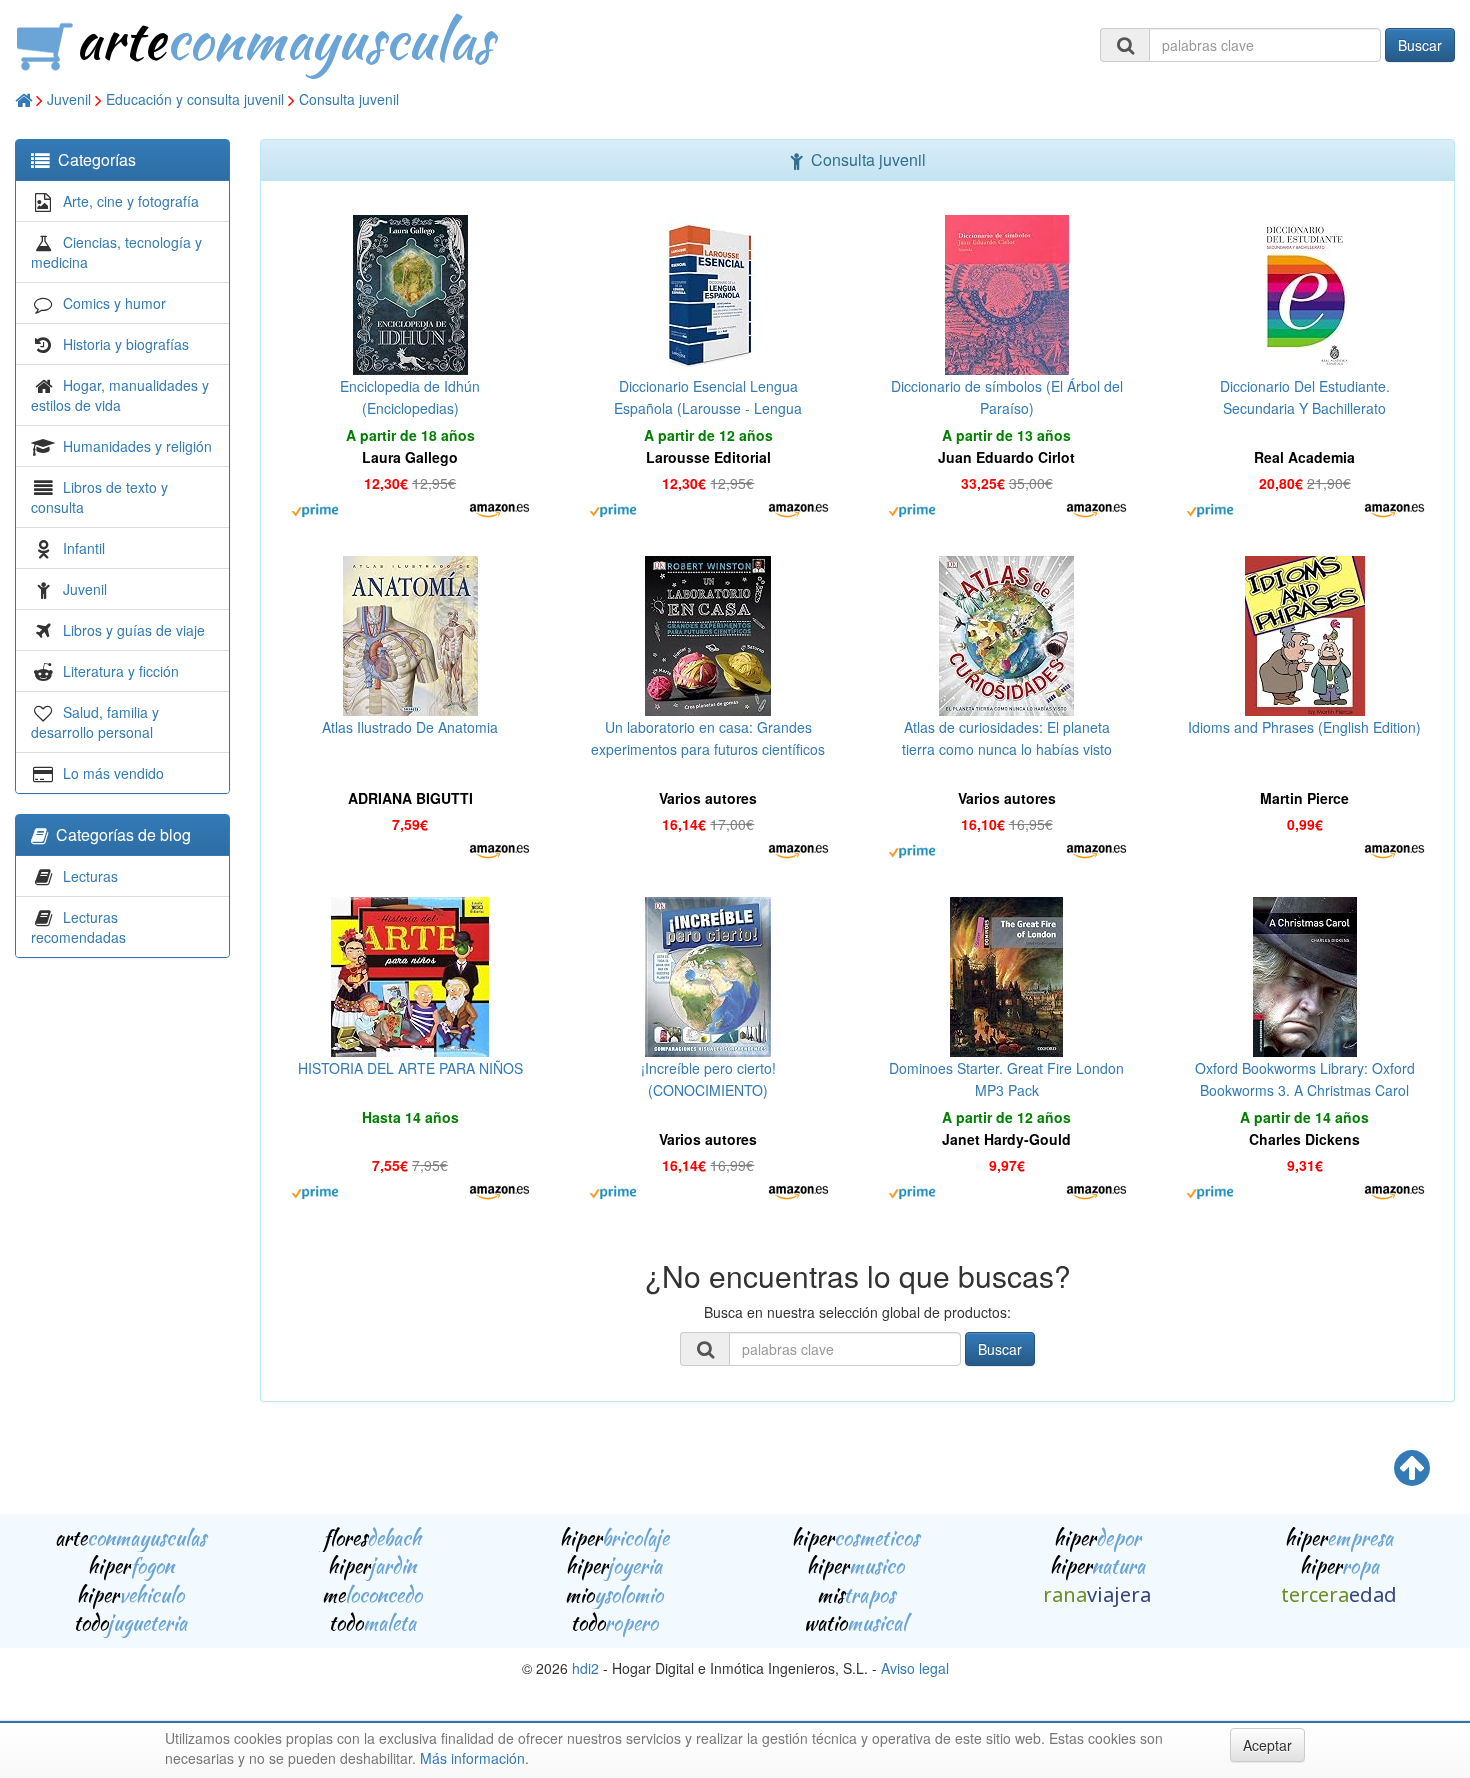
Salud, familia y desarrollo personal (95, 722)
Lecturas (90, 876)
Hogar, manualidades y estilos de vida (120, 395)
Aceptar (1267, 1745)
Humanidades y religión (137, 446)
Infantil (84, 548)
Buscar (1420, 45)
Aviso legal (915, 1668)
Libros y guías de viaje (134, 630)
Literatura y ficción (121, 671)
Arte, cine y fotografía (131, 201)
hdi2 (585, 1668)
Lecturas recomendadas (78, 927)
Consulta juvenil (349, 99)
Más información (472, 1758)
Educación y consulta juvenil (195, 99)
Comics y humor (114, 303)
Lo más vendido (113, 773)
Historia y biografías (126, 344)
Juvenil (69, 99)
